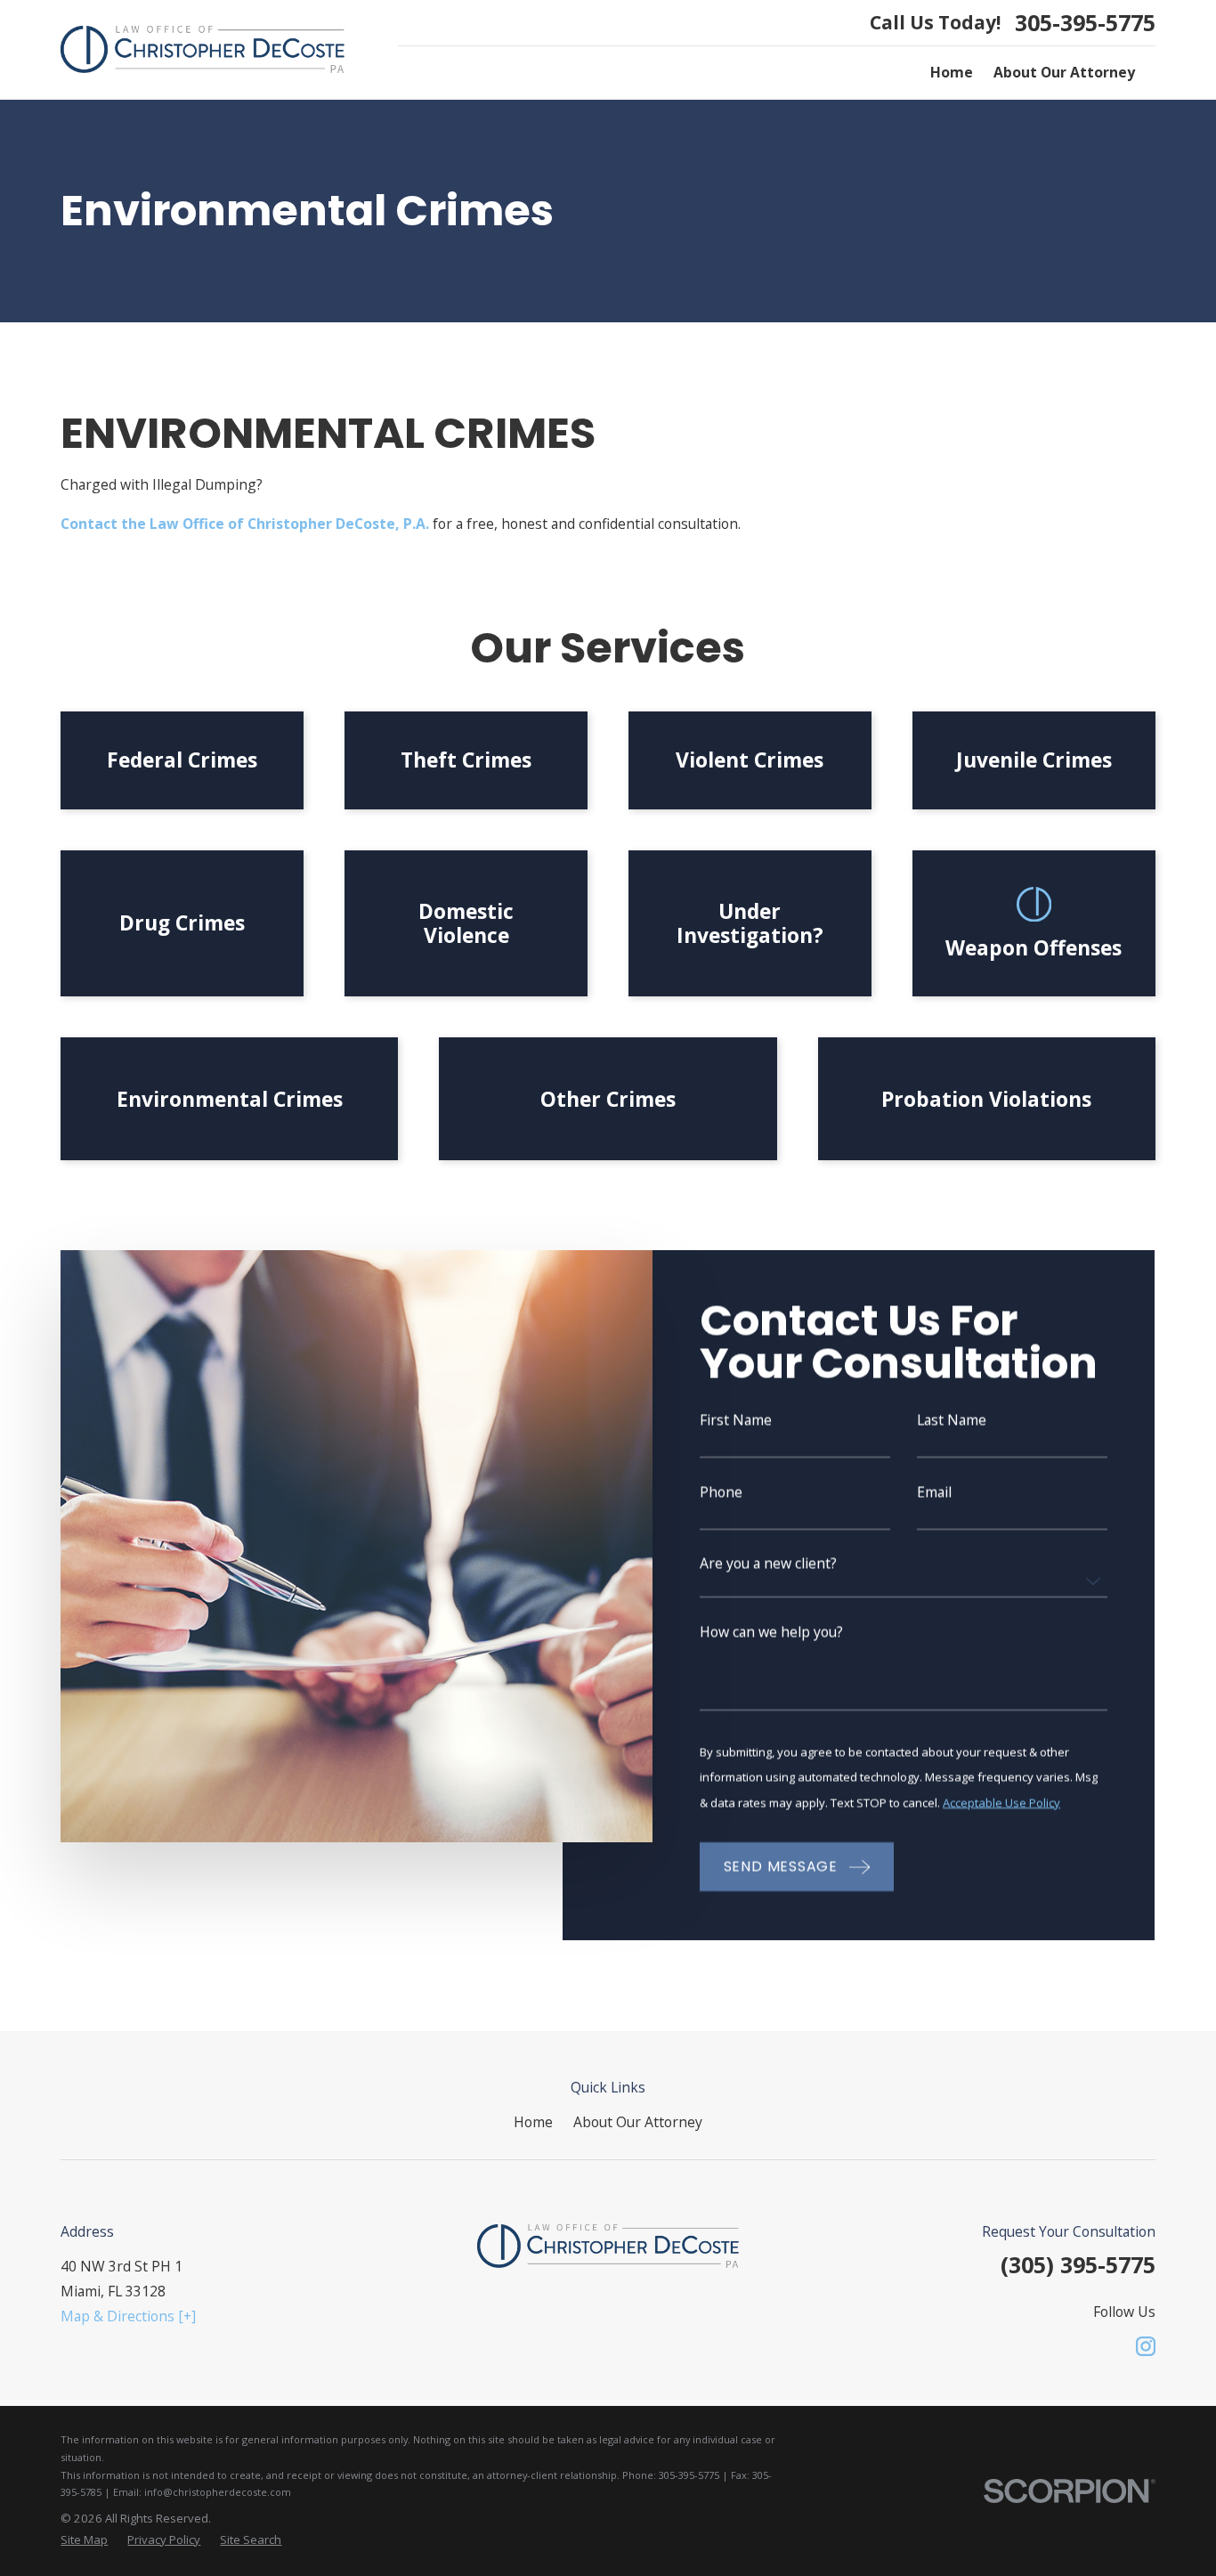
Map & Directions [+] (128, 2316)
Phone (722, 1492)
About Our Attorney (638, 2122)
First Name (737, 1421)
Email (935, 1492)
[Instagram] (1146, 2346)
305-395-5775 (1085, 23)
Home (533, 2122)
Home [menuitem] (952, 72)
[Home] (203, 49)
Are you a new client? (769, 1564)
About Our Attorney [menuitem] (1064, 72)
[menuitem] (84, 2540)
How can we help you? (772, 1632)
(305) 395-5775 (1078, 2264)
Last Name (953, 1421)
